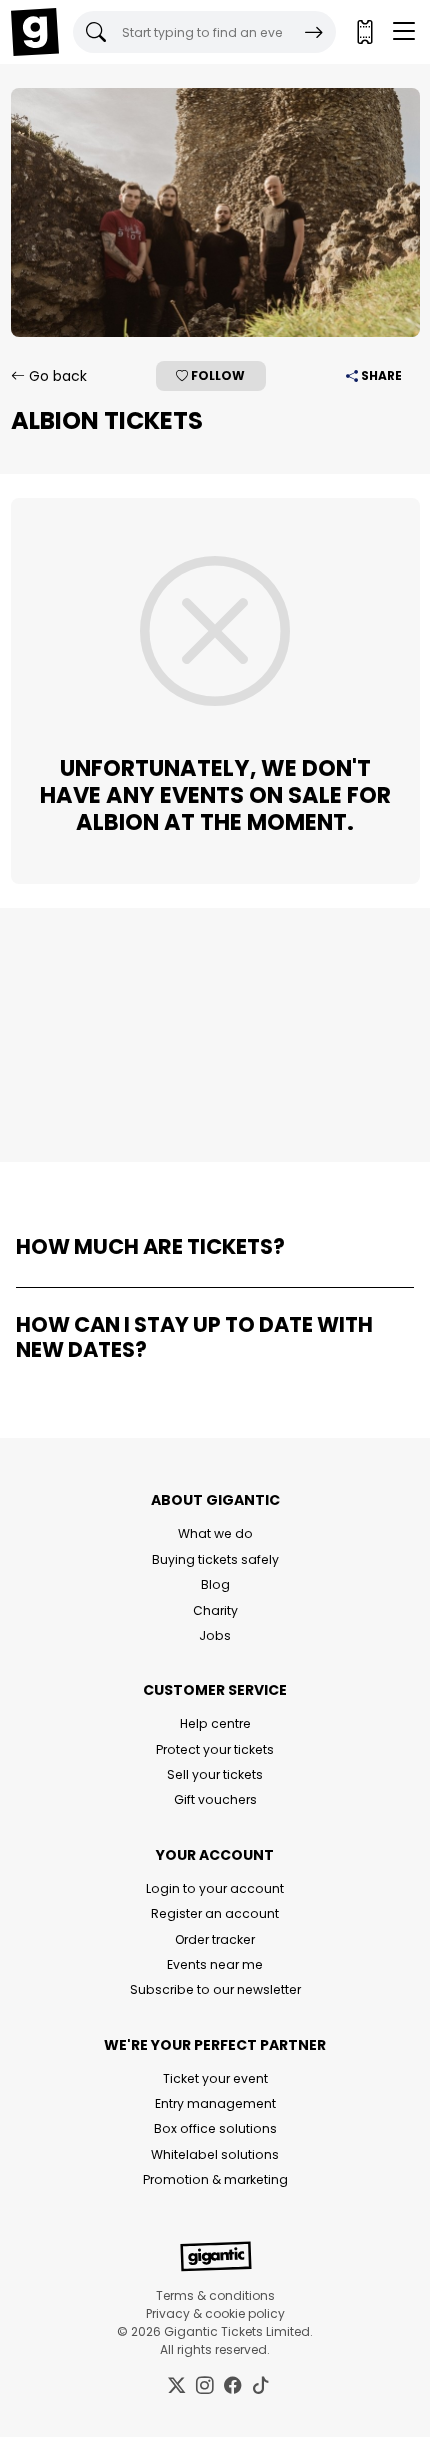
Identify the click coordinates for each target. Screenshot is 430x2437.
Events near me (215, 1964)
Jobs (215, 1635)
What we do (215, 1533)
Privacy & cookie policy (215, 2313)
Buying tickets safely (215, 1559)
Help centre (215, 1723)
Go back (56, 376)
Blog (215, 1584)
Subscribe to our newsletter (215, 1989)
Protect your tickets (215, 1749)
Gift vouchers (215, 1799)
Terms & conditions (215, 2295)
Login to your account (215, 1888)
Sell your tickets (215, 1774)
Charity (215, 1610)
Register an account (215, 1913)
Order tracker (215, 1939)
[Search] (314, 32)
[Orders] (364, 32)
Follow (216, 375)
